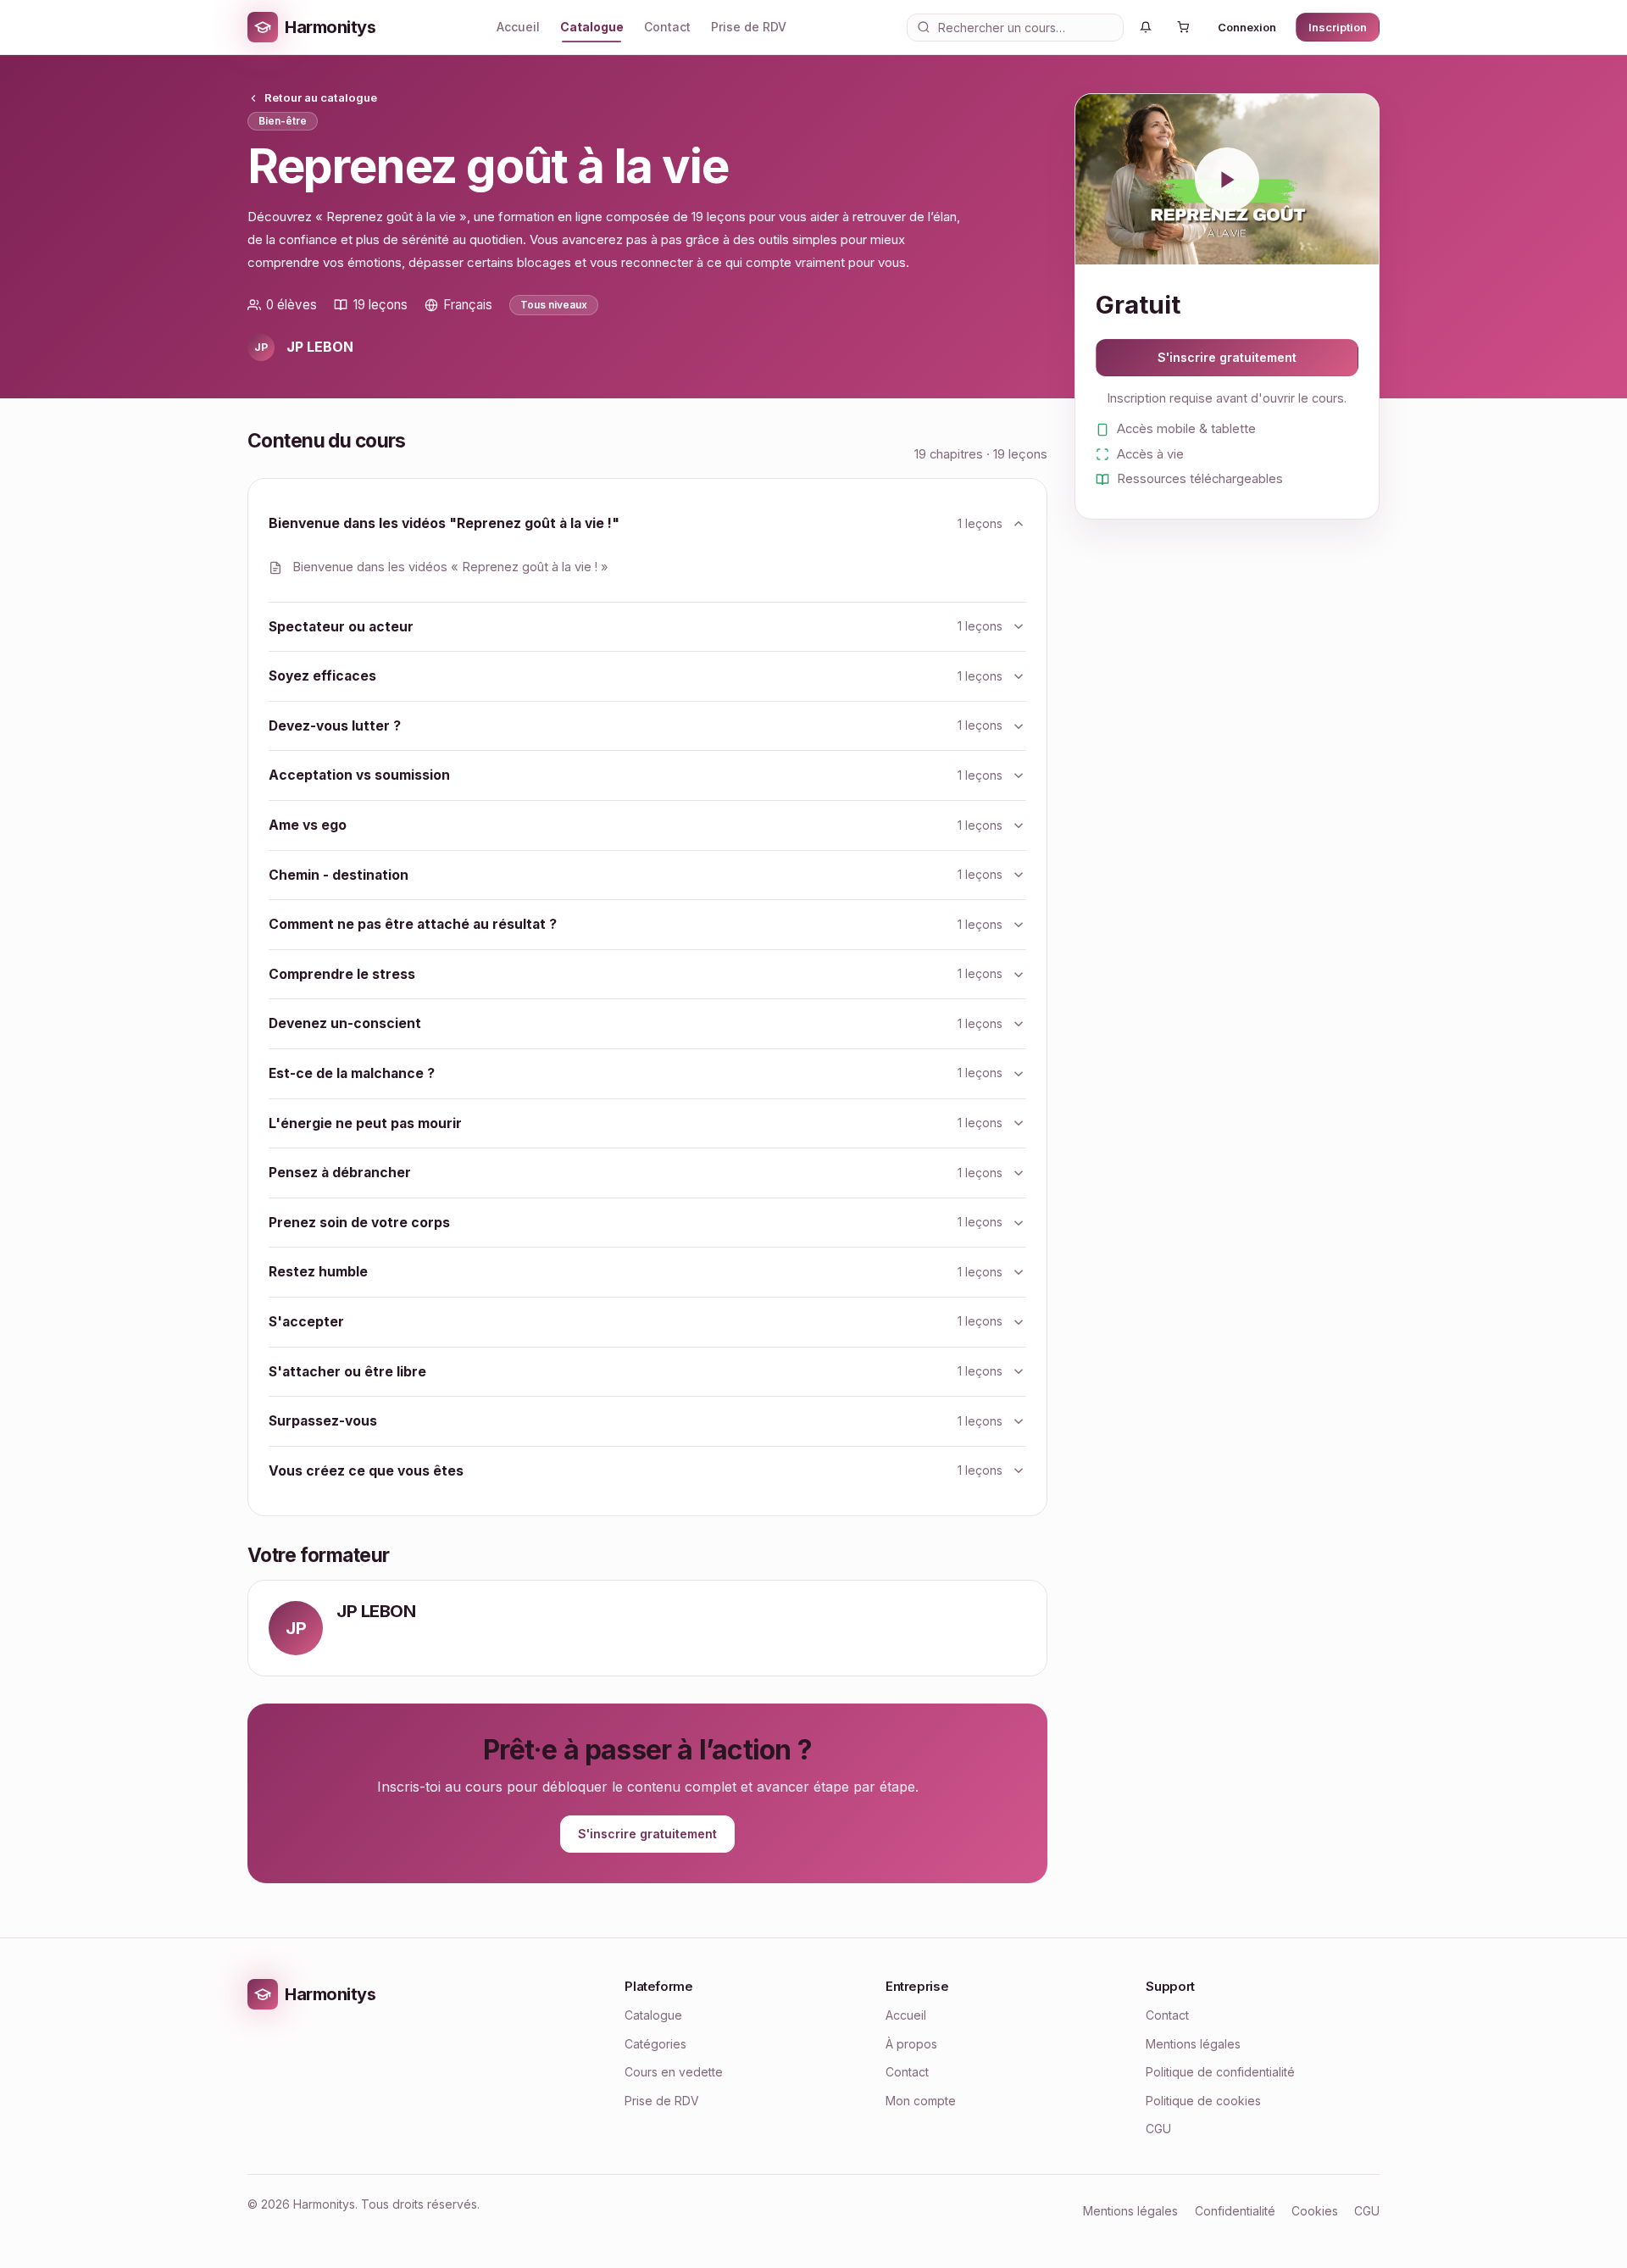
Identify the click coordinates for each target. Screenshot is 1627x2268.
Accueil (518, 27)
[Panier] (1183, 27)
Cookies (1315, 2211)
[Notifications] (1146, 27)
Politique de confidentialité (1220, 2072)
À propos (911, 2044)
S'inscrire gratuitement (647, 1834)
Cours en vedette (674, 2072)
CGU (1158, 2129)
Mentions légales (1193, 2044)
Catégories (655, 2044)
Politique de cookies (1203, 2101)
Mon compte (921, 2101)
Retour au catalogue (321, 98)
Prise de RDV (749, 27)
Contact (667, 27)
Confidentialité (1235, 2211)
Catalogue (592, 27)
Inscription (1338, 27)
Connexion (1247, 27)
